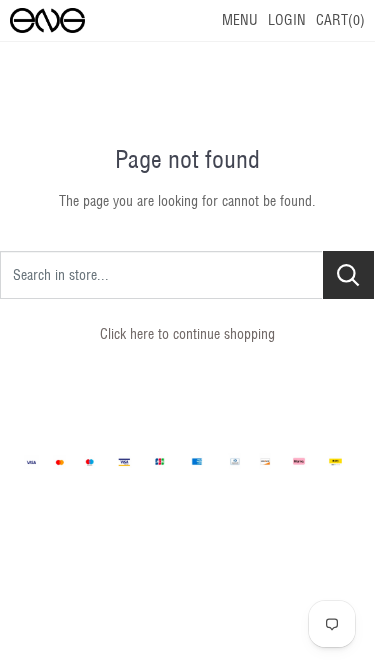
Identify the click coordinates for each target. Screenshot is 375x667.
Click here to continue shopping (187, 334)
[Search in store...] (348, 275)
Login (287, 20)
